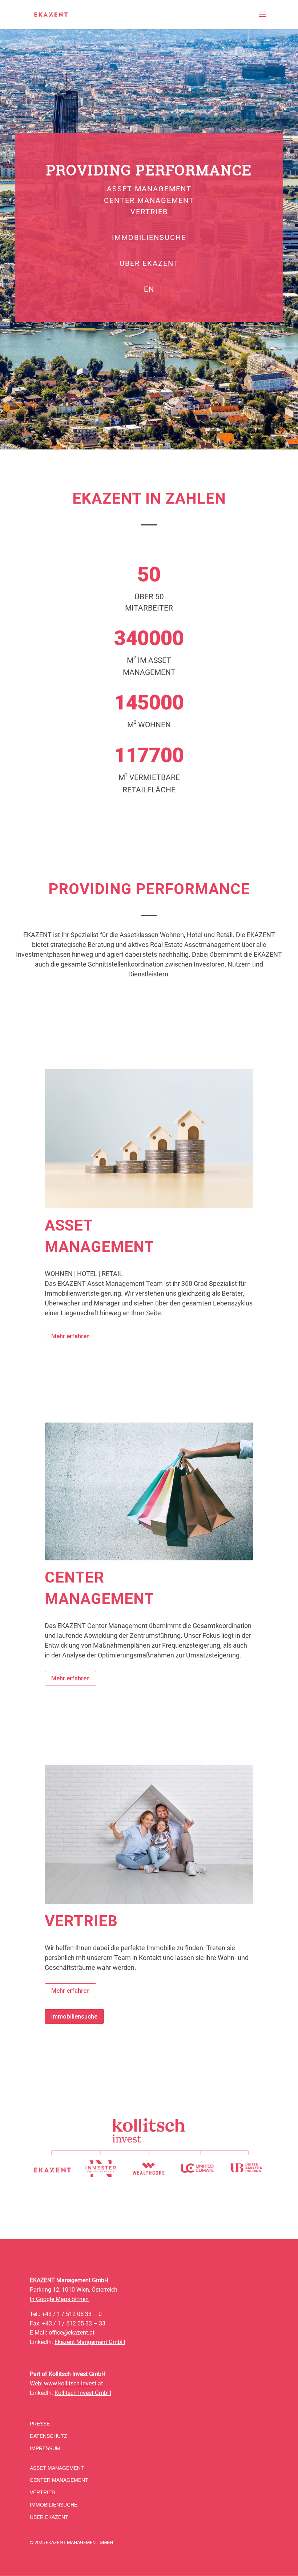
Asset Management (149, 189)
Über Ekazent (149, 263)
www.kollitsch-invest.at (73, 2383)
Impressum (45, 2448)
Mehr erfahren (71, 1336)
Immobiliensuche (149, 238)
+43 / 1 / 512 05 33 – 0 (72, 2314)
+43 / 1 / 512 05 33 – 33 (74, 2323)
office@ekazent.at (72, 2333)
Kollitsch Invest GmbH (83, 2393)
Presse (40, 2424)
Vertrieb (149, 212)
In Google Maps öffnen (59, 2299)
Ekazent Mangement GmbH (90, 2342)
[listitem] (53, 2170)
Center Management (149, 201)
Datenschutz (49, 2436)
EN (149, 289)
